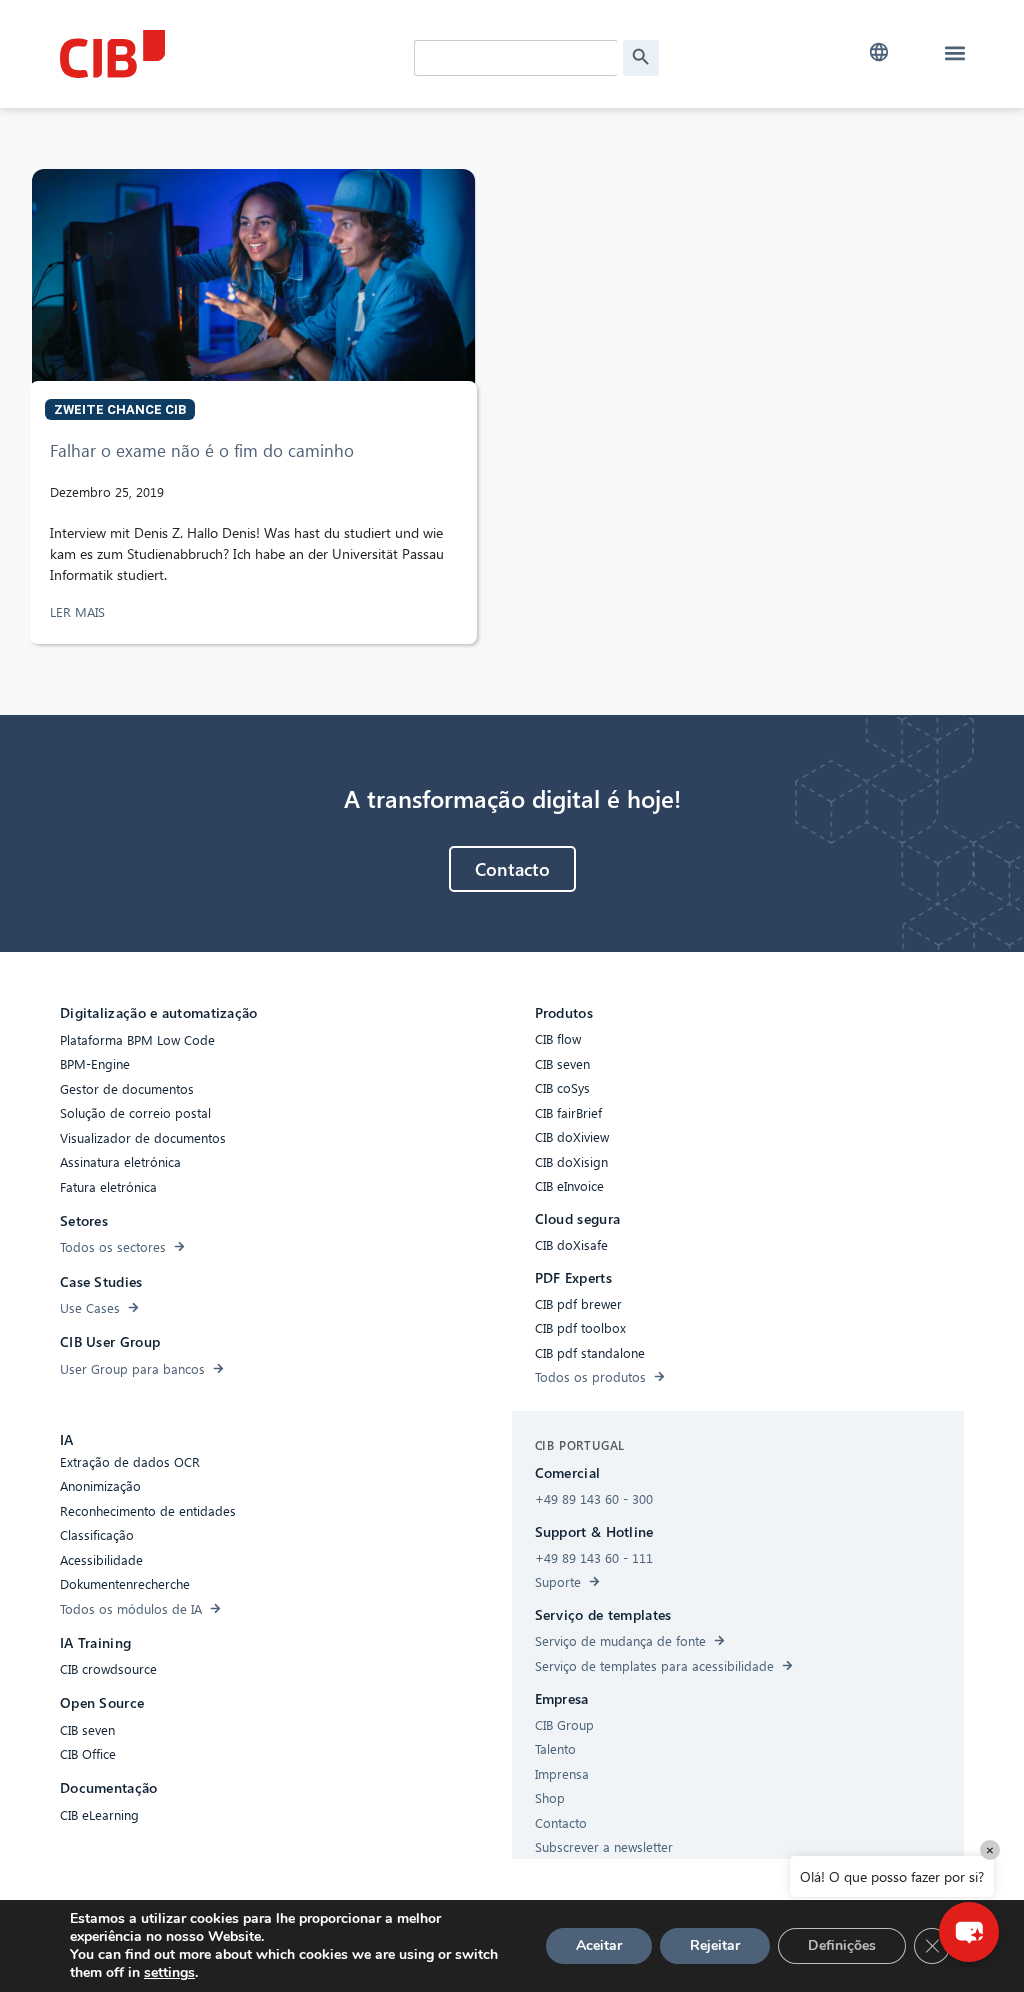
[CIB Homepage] (210, 54)
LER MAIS (79, 611)
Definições (842, 1945)
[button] (879, 52)
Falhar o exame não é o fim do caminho (202, 450)
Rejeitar (715, 1945)
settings (169, 1973)
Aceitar (599, 1945)
